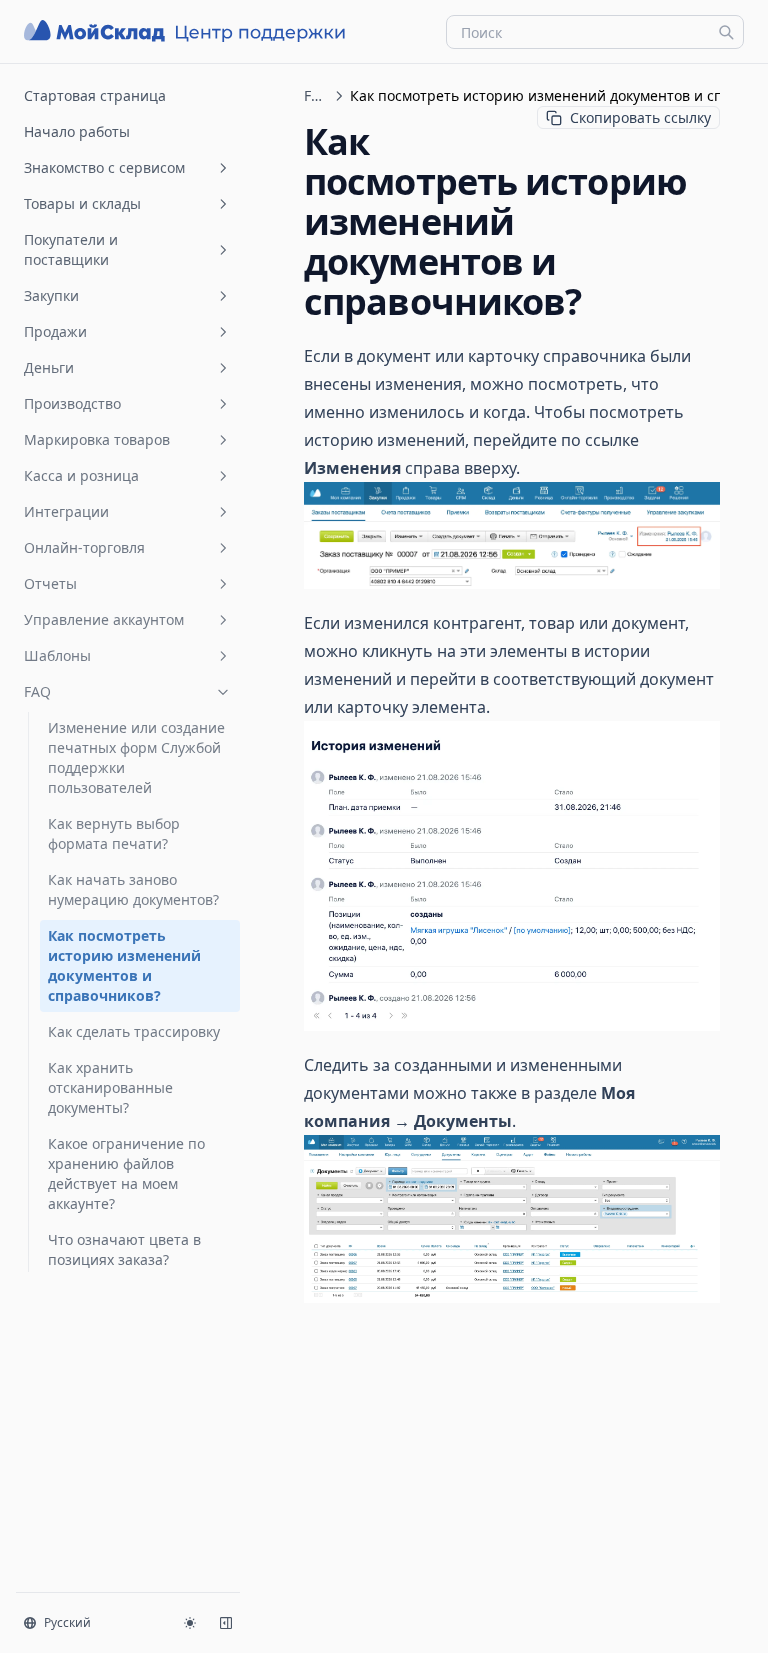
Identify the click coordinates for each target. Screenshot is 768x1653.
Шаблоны (57, 655)
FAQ (37, 691)
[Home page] (187, 31)
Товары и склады (82, 203)
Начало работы (77, 131)
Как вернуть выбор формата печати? (114, 833)
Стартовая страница (95, 95)
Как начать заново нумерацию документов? (133, 889)
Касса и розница (81, 475)
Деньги (49, 367)
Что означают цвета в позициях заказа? (124, 1249)
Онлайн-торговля (84, 547)
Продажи (55, 331)
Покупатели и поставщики (71, 249)
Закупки (51, 295)
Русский (67, 1622)
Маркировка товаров (97, 439)
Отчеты (50, 583)
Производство (72, 403)
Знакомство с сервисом (104, 167)
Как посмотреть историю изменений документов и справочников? (124, 965)
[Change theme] (190, 1623)
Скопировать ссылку (640, 117)
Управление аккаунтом (104, 619)
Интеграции (66, 511)
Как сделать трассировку (134, 1031)
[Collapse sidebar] (226, 1623)
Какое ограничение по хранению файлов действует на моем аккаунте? (126, 1173)
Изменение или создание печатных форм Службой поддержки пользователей (136, 757)
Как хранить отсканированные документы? (110, 1087)
